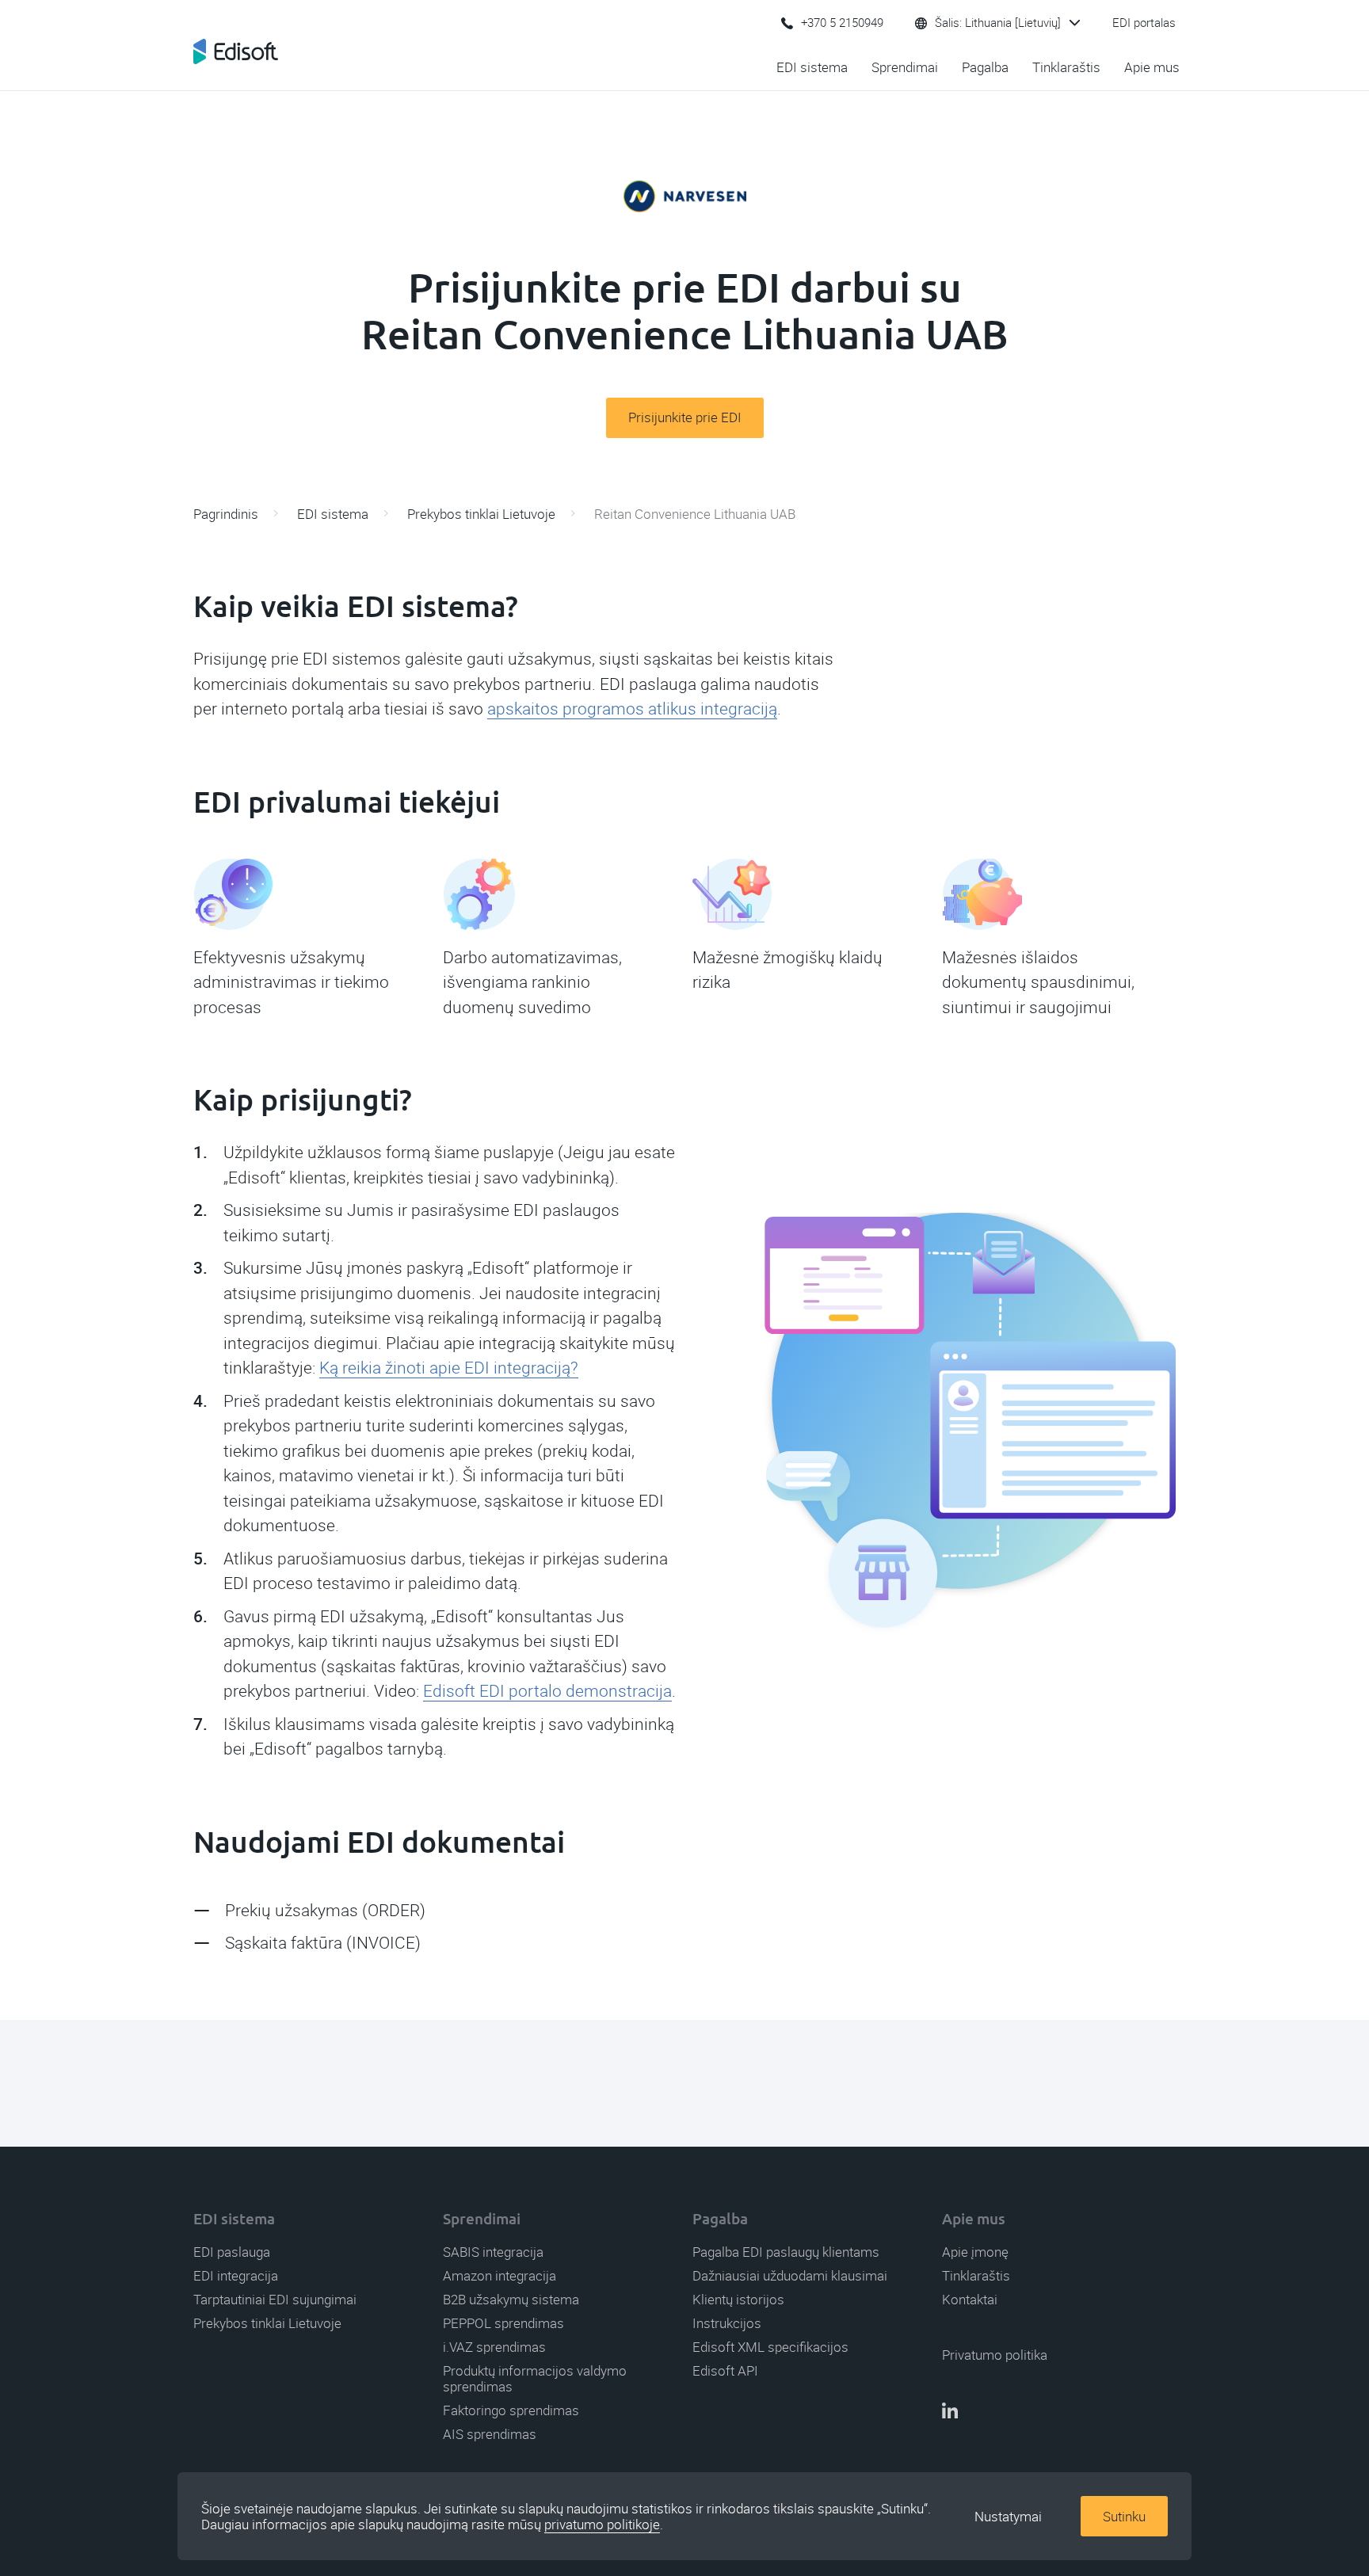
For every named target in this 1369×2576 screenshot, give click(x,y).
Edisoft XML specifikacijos (770, 2347)
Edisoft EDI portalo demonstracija (547, 1691)
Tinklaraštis (1066, 67)
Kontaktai (970, 2300)
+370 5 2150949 (842, 23)
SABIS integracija (493, 2252)
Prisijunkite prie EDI (685, 417)
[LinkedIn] (950, 2412)
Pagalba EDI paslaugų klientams (786, 2252)
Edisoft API (725, 2371)
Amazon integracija (500, 2276)
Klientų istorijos (738, 2300)
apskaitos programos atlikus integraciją (632, 709)
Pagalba (985, 67)
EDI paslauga (232, 2252)
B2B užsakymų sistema (511, 2300)
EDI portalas (1144, 23)
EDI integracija (236, 2276)
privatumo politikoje (602, 2525)
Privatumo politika (995, 2355)
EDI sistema (812, 67)
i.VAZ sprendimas (494, 2347)
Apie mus (1152, 67)
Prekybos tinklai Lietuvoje (481, 514)
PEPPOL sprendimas (503, 2323)
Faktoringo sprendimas (511, 2410)
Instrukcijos (727, 2323)
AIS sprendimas (490, 2434)
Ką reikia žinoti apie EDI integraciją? (449, 1368)
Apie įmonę (975, 2252)
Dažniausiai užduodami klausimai (790, 2276)
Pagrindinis (226, 514)
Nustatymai (1008, 2517)
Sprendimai (905, 67)
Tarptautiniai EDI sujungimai (275, 2300)
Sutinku (1124, 2517)
